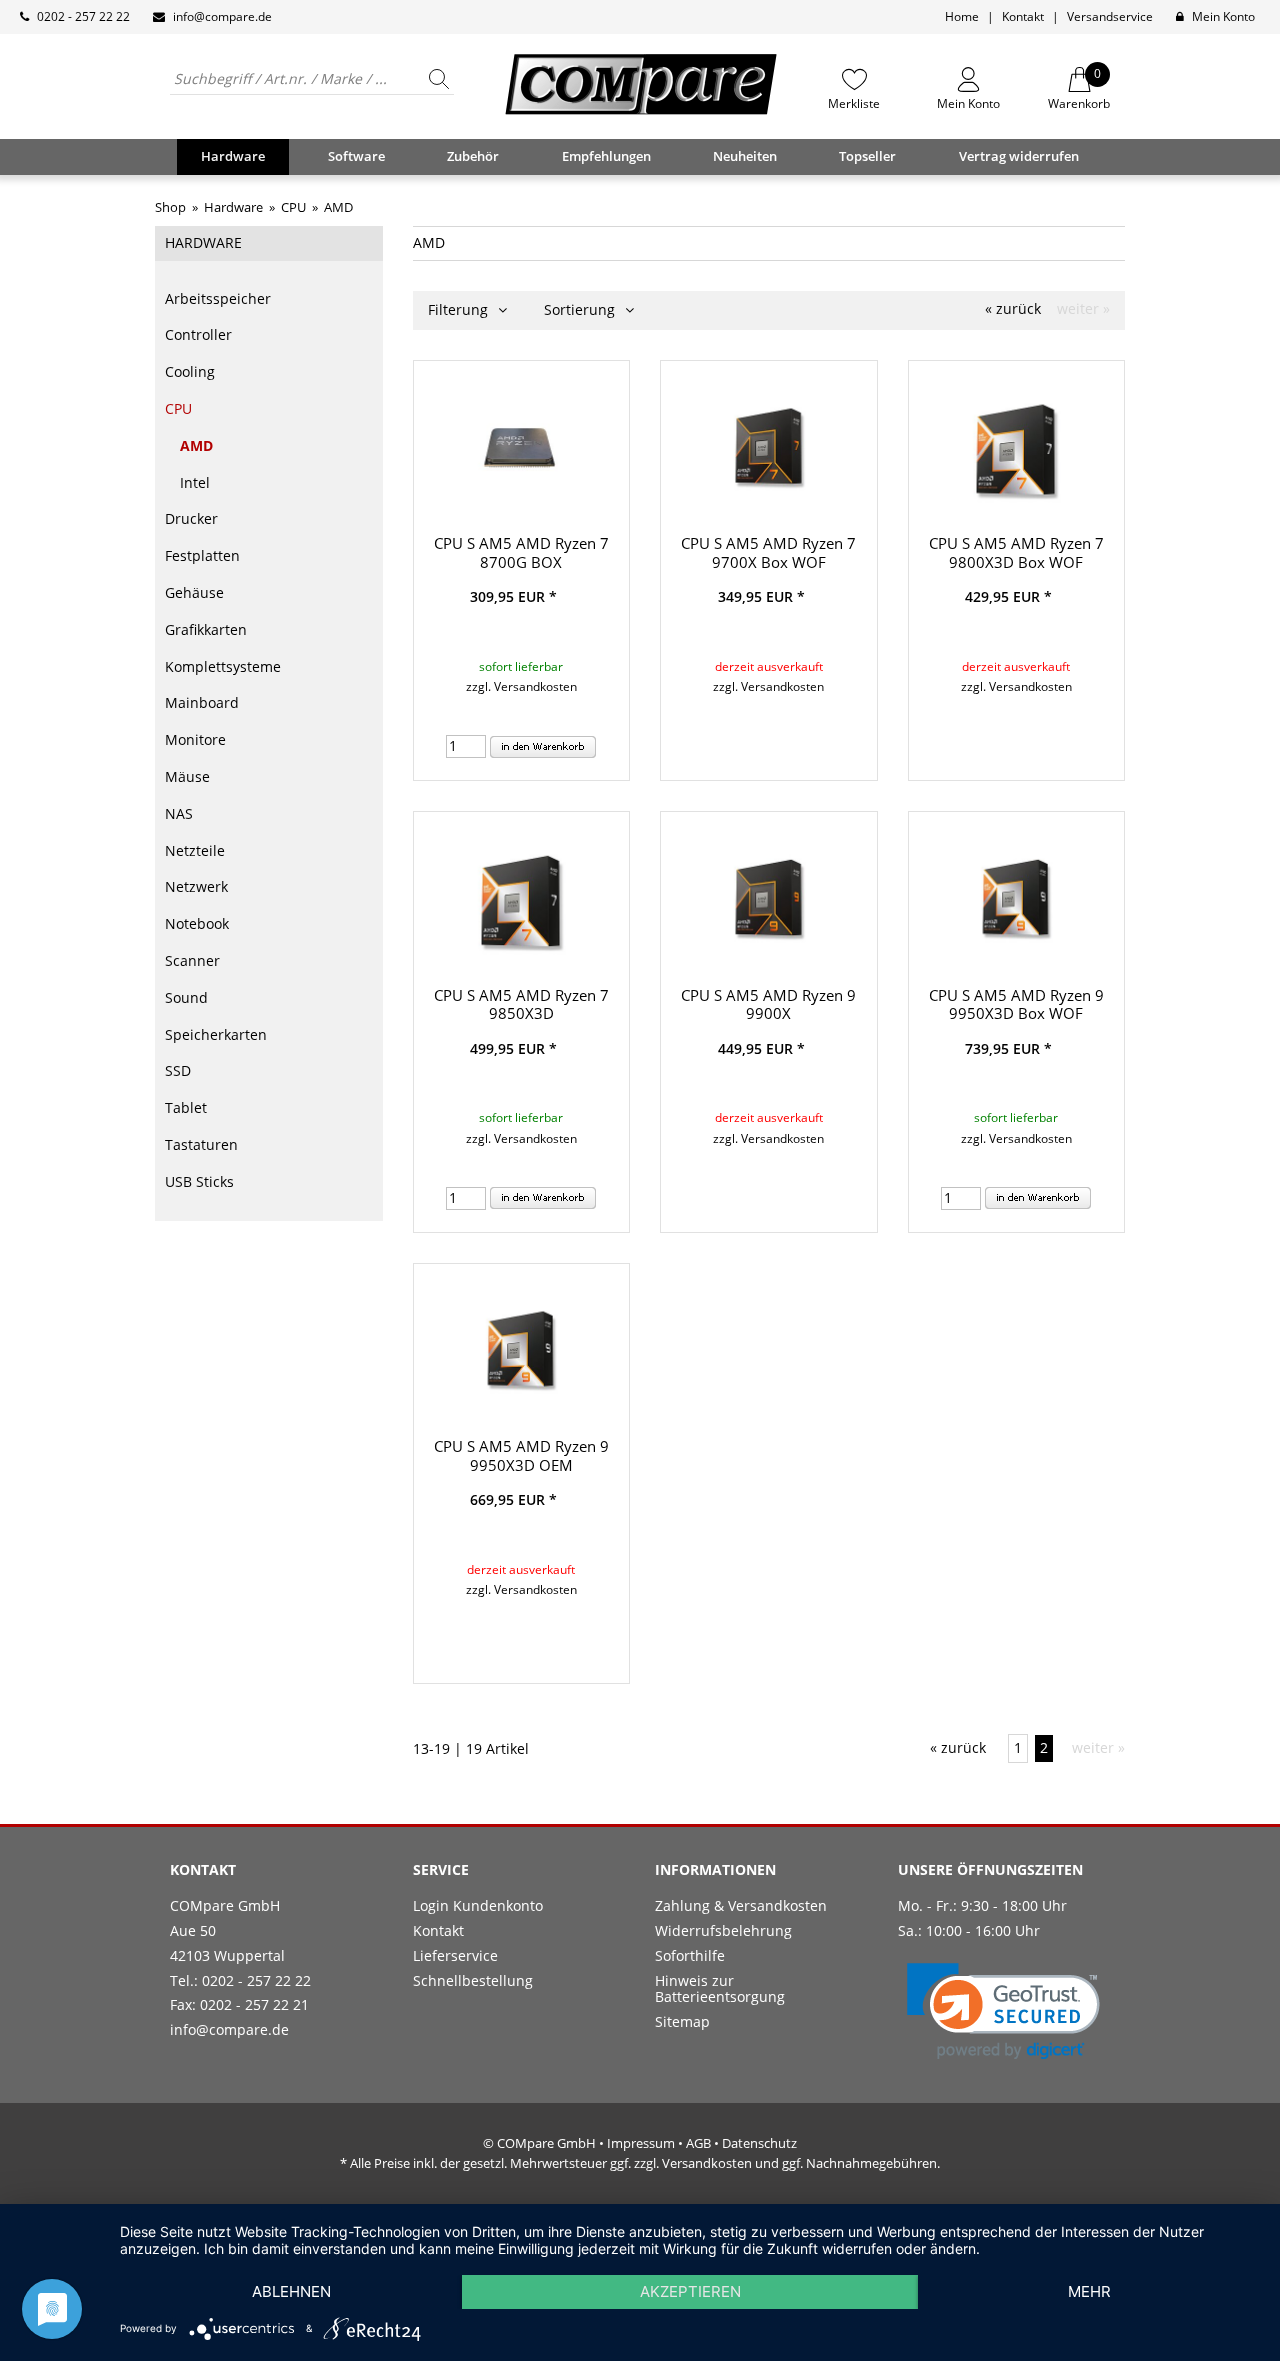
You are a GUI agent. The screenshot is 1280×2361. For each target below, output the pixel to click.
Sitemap (682, 2021)
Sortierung (581, 309)
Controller (198, 334)
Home (962, 16)
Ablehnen (291, 2291)
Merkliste (854, 103)
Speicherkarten (216, 1034)
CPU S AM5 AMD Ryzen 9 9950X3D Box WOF (1016, 1004)
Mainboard (202, 702)
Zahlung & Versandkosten (741, 1905)
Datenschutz (759, 2143)
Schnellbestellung (473, 1980)
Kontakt (1023, 16)
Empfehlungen (606, 156)
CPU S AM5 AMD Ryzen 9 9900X (768, 1004)
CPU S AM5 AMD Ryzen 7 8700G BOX (521, 552)
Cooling (190, 371)
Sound (186, 997)
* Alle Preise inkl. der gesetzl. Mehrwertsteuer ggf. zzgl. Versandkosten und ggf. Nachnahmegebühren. (640, 2163)
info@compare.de (222, 16)
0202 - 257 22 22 (83, 16)
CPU (178, 408)
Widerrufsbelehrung (723, 1930)
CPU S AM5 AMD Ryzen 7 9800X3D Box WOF (1016, 552)
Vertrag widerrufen (1019, 156)
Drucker (191, 518)
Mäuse (187, 776)
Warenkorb (1079, 89)
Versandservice (1110, 16)
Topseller (867, 156)
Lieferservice (455, 1955)
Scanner (192, 960)
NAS (179, 813)
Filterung (460, 309)
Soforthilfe (690, 1955)
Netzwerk (196, 886)
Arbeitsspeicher (218, 298)
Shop (170, 207)
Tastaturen (201, 1144)
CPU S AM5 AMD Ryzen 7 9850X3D (521, 1004)
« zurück (1013, 309)
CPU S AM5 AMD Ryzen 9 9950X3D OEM (521, 1455)
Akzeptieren (690, 2291)
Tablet (186, 1107)
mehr (1089, 2291)
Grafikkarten (206, 629)
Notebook (197, 923)
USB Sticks (199, 1181)
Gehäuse (194, 592)
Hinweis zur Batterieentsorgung (720, 1989)
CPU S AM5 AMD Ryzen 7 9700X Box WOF (768, 552)
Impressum (641, 2143)
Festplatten (202, 555)
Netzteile (195, 850)
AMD (196, 445)
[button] (1003, 2011)
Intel (195, 482)
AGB (698, 2143)
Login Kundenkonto (478, 1905)
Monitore (195, 739)
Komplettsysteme (223, 666)
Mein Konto (1223, 16)
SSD (178, 1070)
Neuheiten (745, 156)
